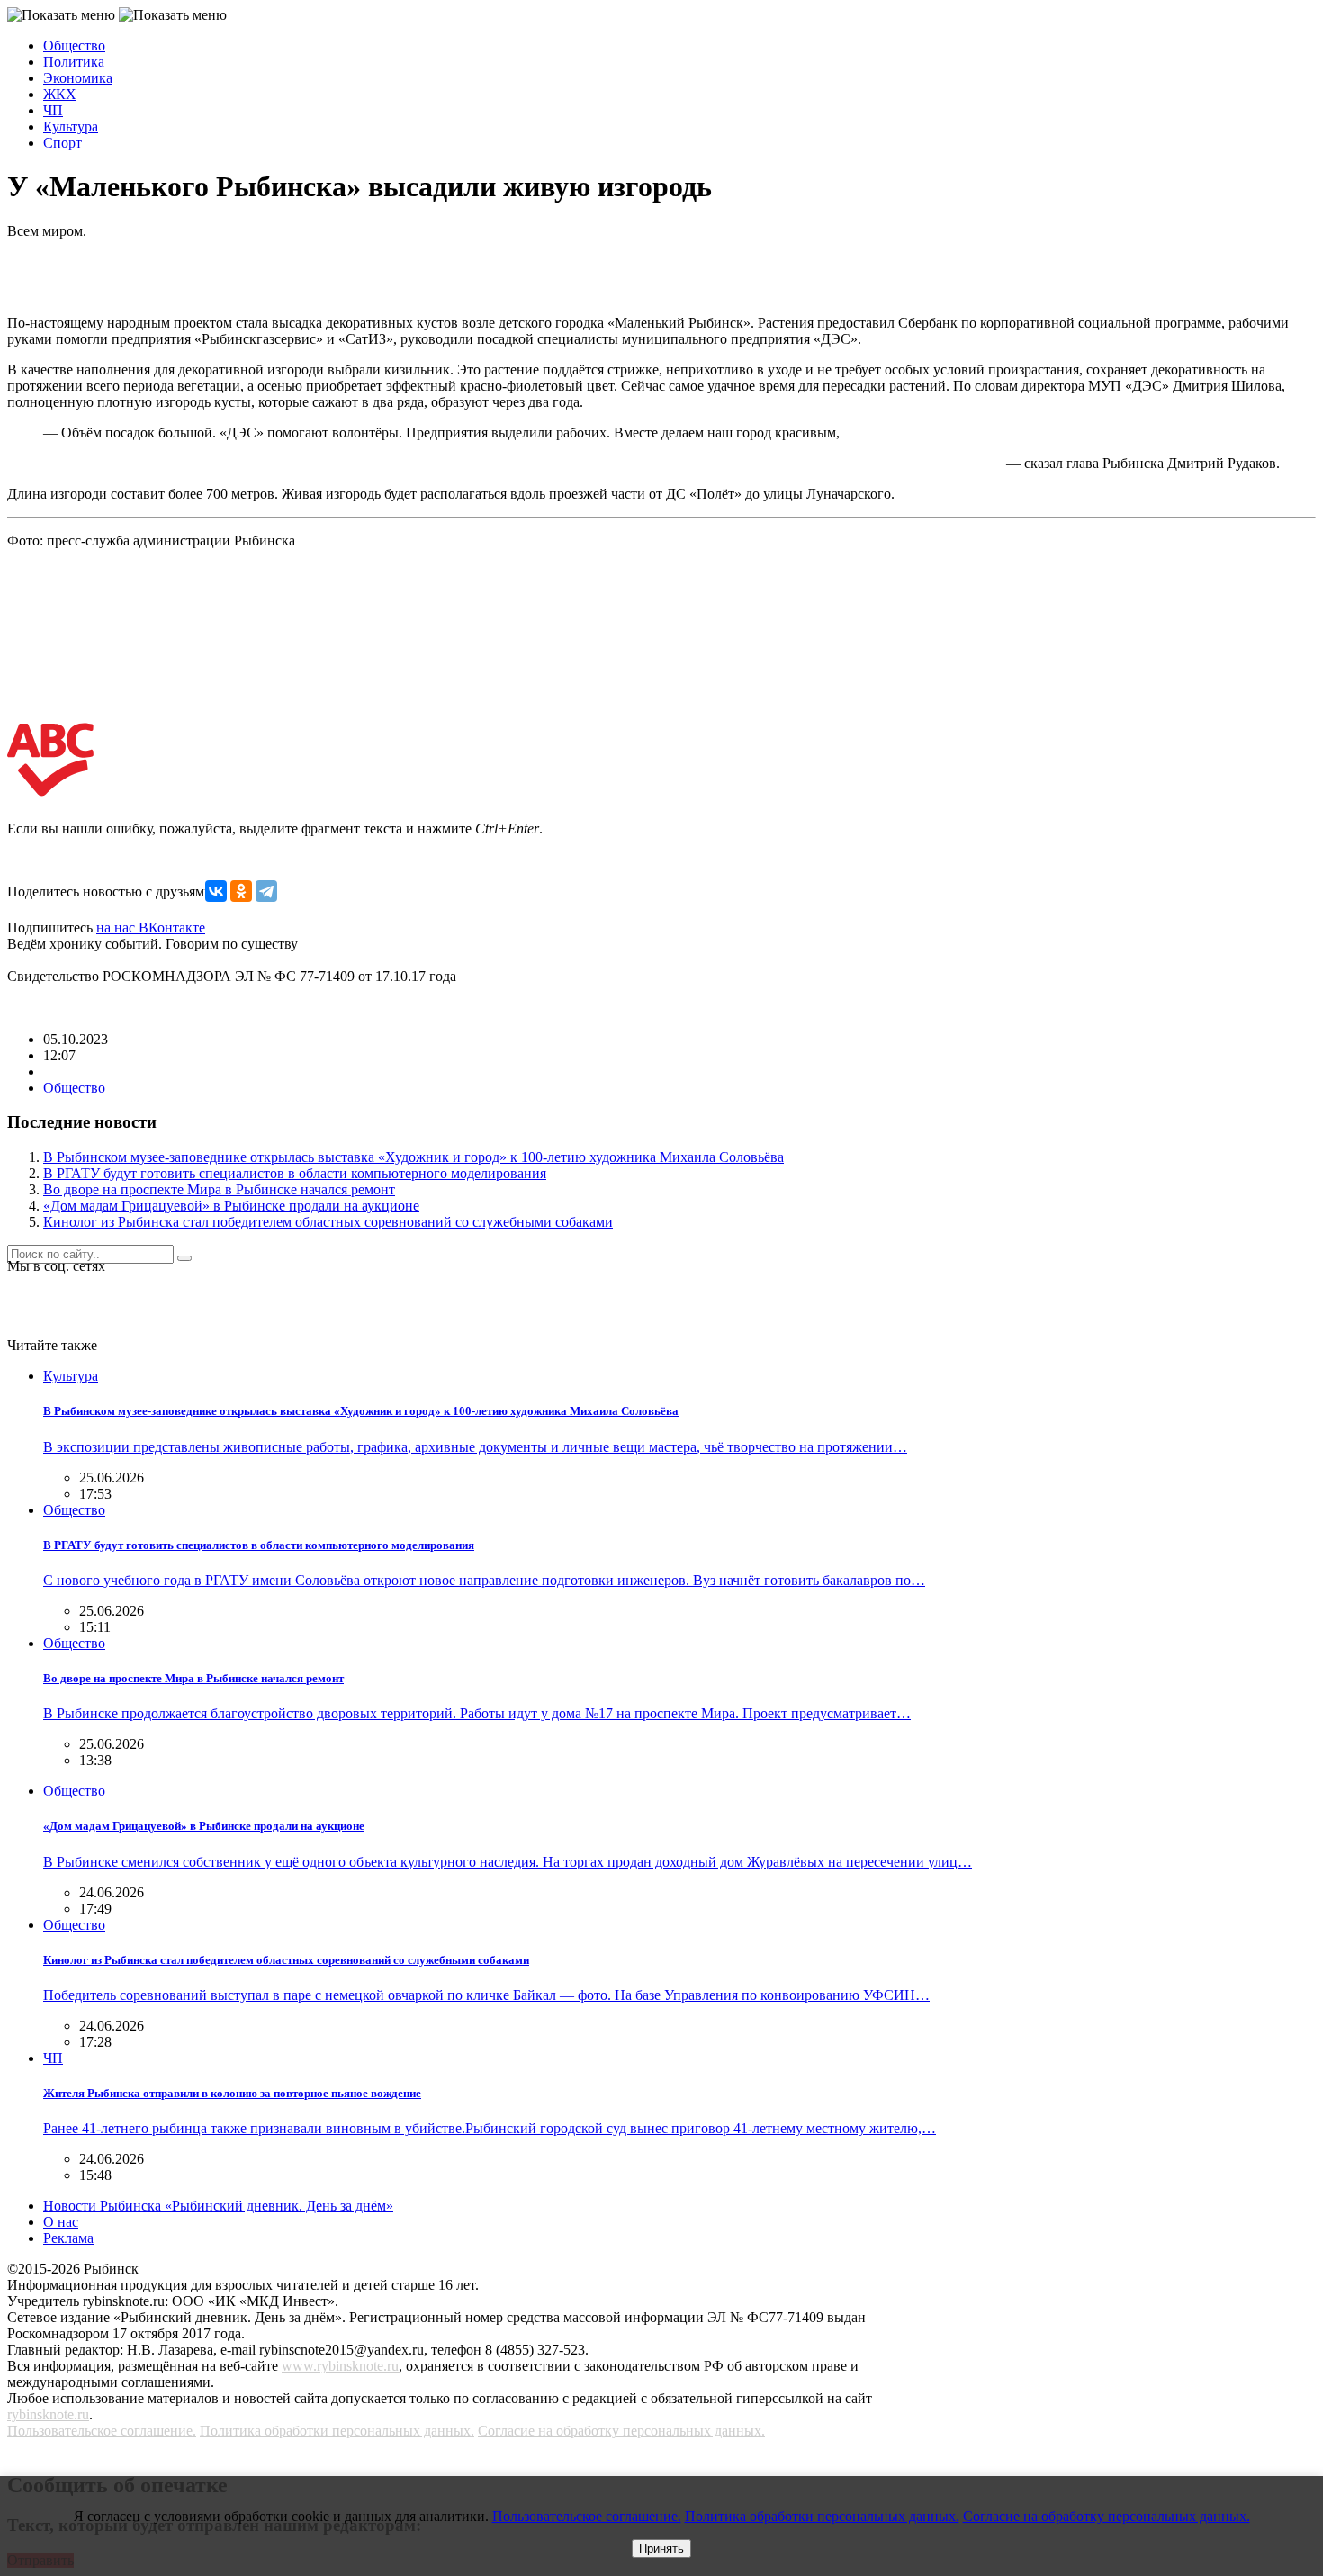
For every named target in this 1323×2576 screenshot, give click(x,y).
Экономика (78, 78)
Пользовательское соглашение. (102, 2431)
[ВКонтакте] (216, 891)
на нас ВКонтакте (151, 928)
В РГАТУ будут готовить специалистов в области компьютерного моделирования (295, 1173)
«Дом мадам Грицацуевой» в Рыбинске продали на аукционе (231, 1206)
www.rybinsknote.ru (340, 2366)
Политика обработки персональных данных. (337, 2431)
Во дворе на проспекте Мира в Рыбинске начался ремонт (219, 1189)
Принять (661, 2549)
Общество (74, 45)
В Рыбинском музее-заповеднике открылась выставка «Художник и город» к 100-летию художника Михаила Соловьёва (414, 1157)
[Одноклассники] (241, 891)
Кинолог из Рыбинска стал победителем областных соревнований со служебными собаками (328, 1222)
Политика (74, 62)
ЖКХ (60, 94)
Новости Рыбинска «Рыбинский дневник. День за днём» (218, 2206)
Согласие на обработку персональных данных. (621, 2431)
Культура (71, 126)
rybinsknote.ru (48, 2414)
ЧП (53, 110)
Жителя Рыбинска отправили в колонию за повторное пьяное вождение (232, 2093)
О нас (61, 2222)
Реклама (68, 2238)
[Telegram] (266, 891)
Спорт (63, 143)
